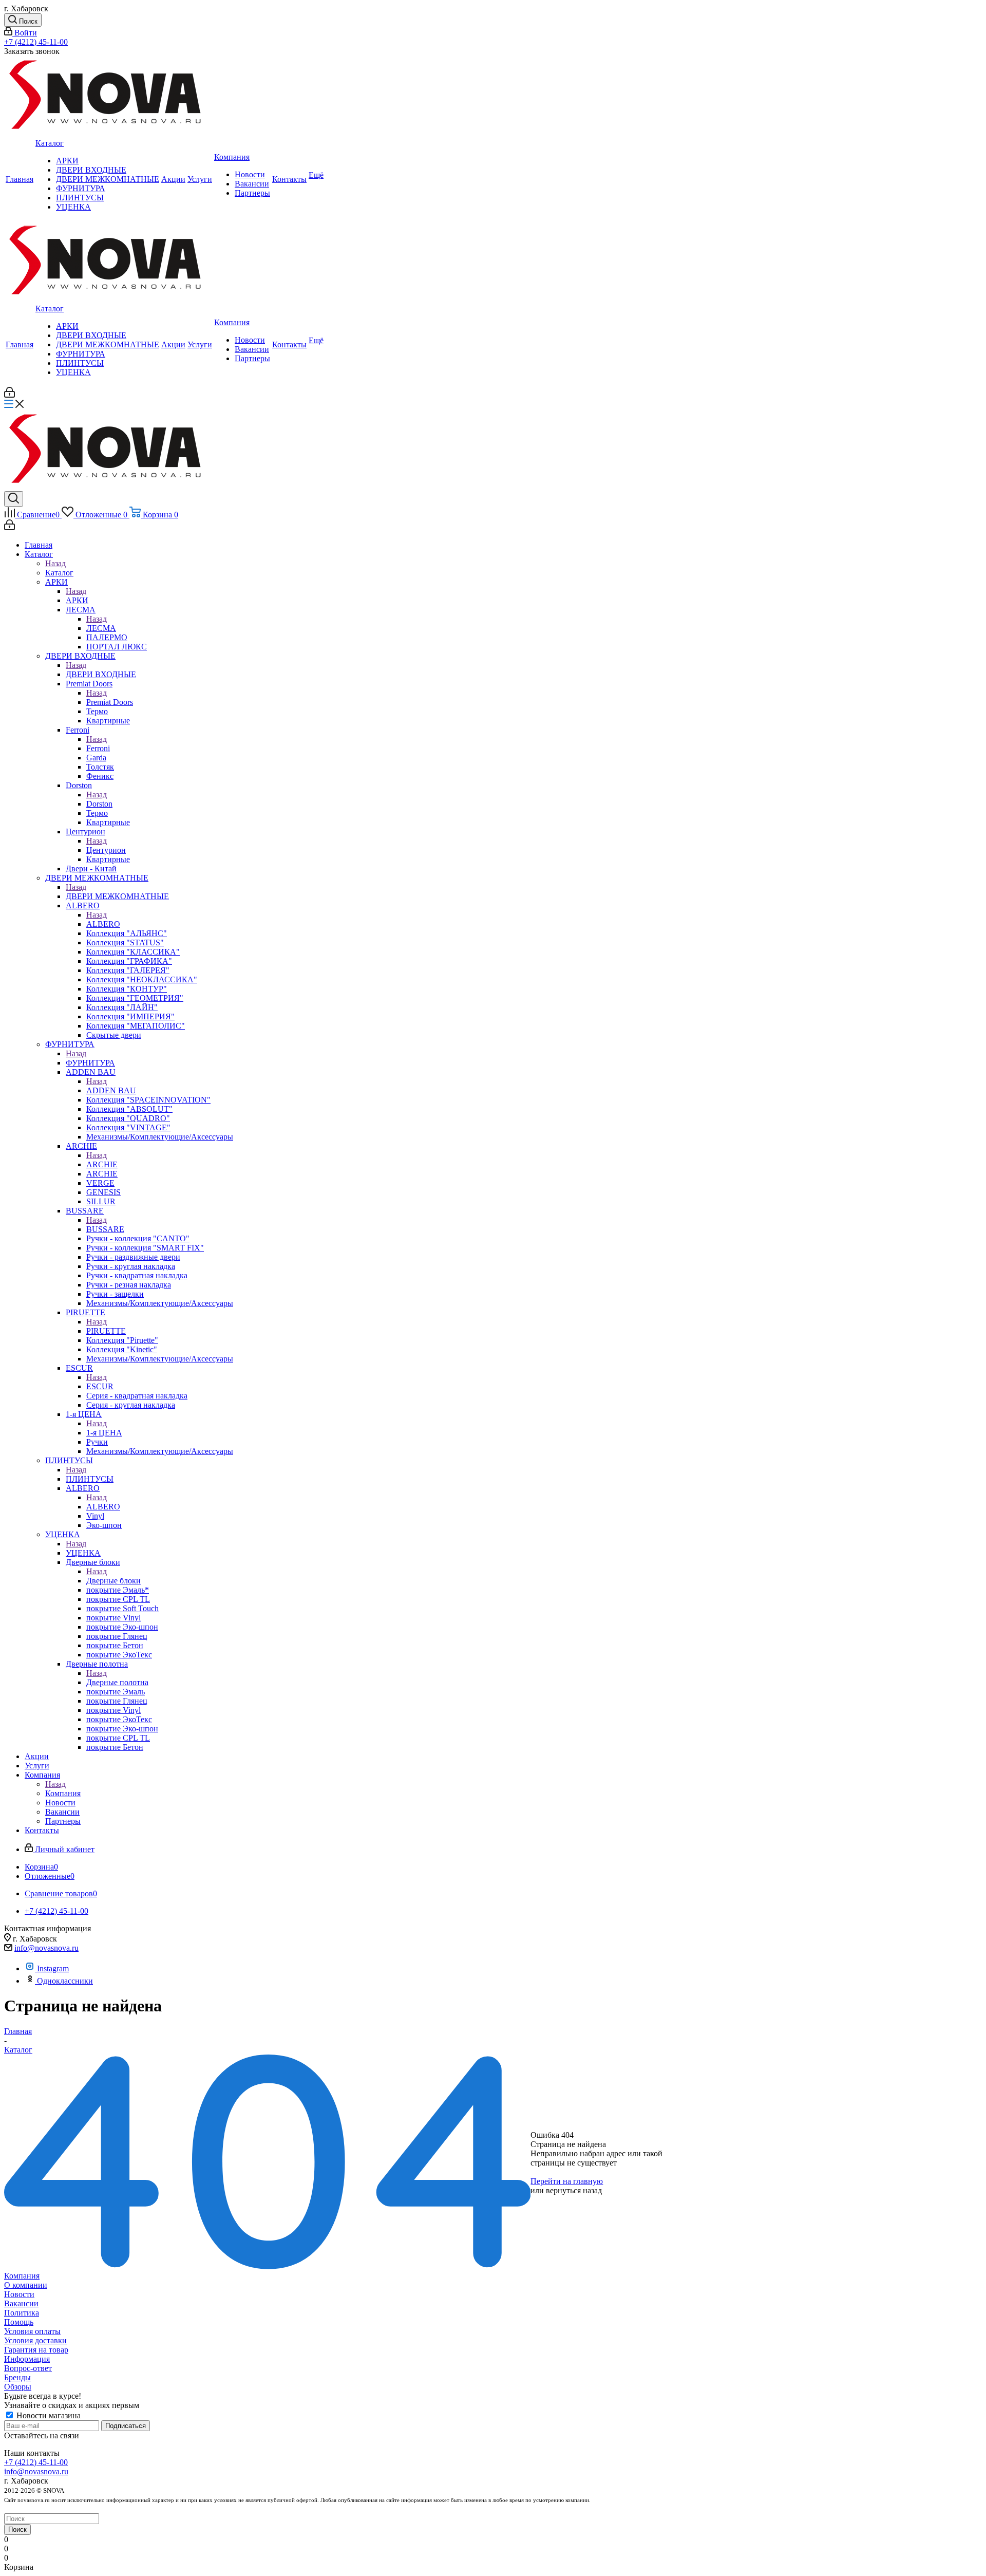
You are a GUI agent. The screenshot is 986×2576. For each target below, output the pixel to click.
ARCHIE (102, 1164)
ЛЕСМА (101, 628)
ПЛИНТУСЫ (90, 1479)
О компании (26, 2285)
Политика (22, 2313)
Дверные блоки (113, 1581)
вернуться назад (574, 2190)
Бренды (17, 2377)
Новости (19, 2294)
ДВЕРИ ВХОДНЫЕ (101, 674)
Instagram (53, 1968)
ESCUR (100, 1386)
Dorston (99, 804)
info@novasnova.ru (46, 1948)
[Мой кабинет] (10, 395)
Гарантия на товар (36, 2350)
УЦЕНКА (83, 1553)
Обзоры (18, 2387)
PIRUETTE (106, 1331)
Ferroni (98, 748)
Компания (63, 1793)
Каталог (59, 573)
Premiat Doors (110, 702)
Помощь (19, 2322)
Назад (55, 563)
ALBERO (103, 924)
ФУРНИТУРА (90, 1063)
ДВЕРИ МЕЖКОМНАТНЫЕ (117, 896)
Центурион (106, 850)
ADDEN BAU (111, 1090)
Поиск (17, 2530)
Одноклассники (65, 1981)
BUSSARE (105, 1229)
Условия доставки (35, 2340)
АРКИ (77, 600)
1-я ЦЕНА (104, 1433)
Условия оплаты (32, 2331)
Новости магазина (48, 2415)
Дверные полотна (117, 1682)
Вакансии (21, 2303)
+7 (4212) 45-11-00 (36, 42)
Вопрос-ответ (28, 2368)
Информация (27, 2359)
